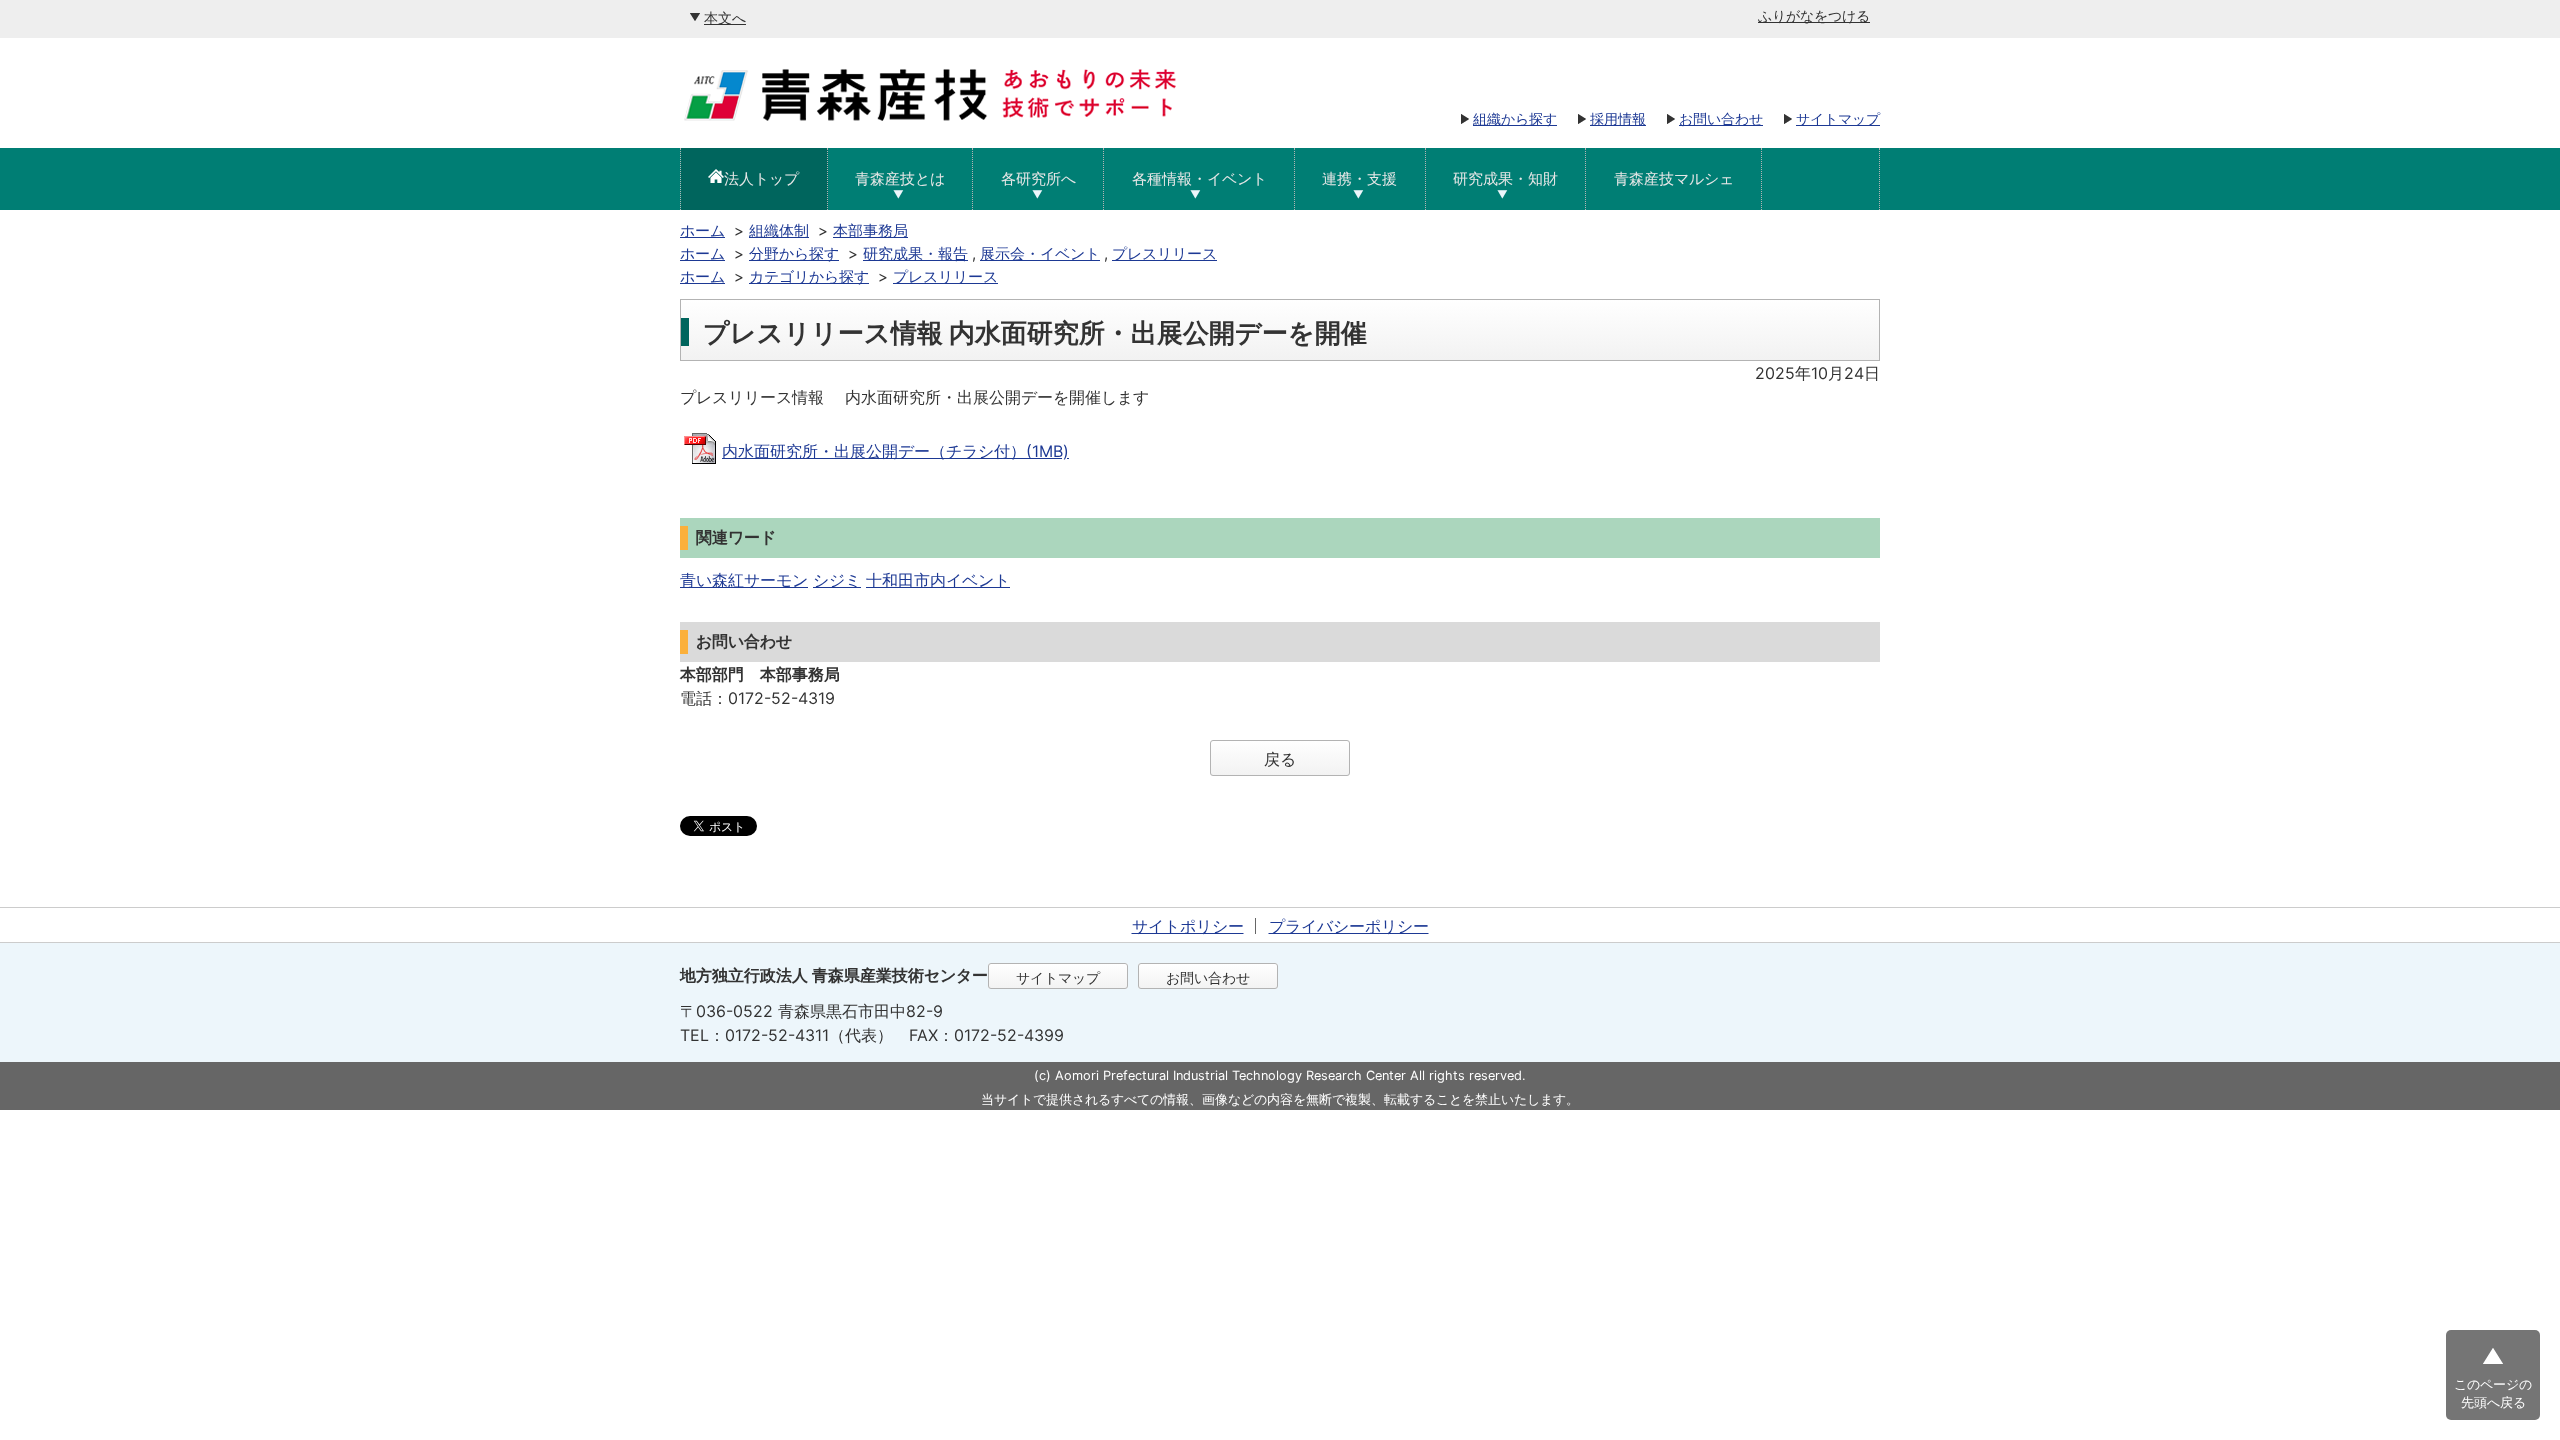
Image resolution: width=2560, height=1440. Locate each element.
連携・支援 (1359, 178)
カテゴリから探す (809, 276)
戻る (1280, 759)
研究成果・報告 (915, 253)
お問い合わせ (1721, 118)
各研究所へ (1038, 178)
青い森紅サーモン (744, 580)
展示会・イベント (1040, 253)
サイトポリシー (1188, 926)
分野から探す (794, 253)
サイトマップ (1838, 118)
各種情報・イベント (1199, 178)
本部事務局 (870, 230)
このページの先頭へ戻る (2493, 1393)
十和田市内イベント (938, 580)
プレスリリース (1164, 253)
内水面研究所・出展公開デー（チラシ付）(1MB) (895, 451)
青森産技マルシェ (1674, 178)
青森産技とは (900, 178)
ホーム (702, 230)
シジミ (837, 580)
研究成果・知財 (1505, 178)
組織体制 (779, 230)
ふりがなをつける (1814, 15)
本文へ (725, 17)
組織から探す (1515, 118)
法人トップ (761, 178)
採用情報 (1618, 118)
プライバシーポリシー (1349, 926)
